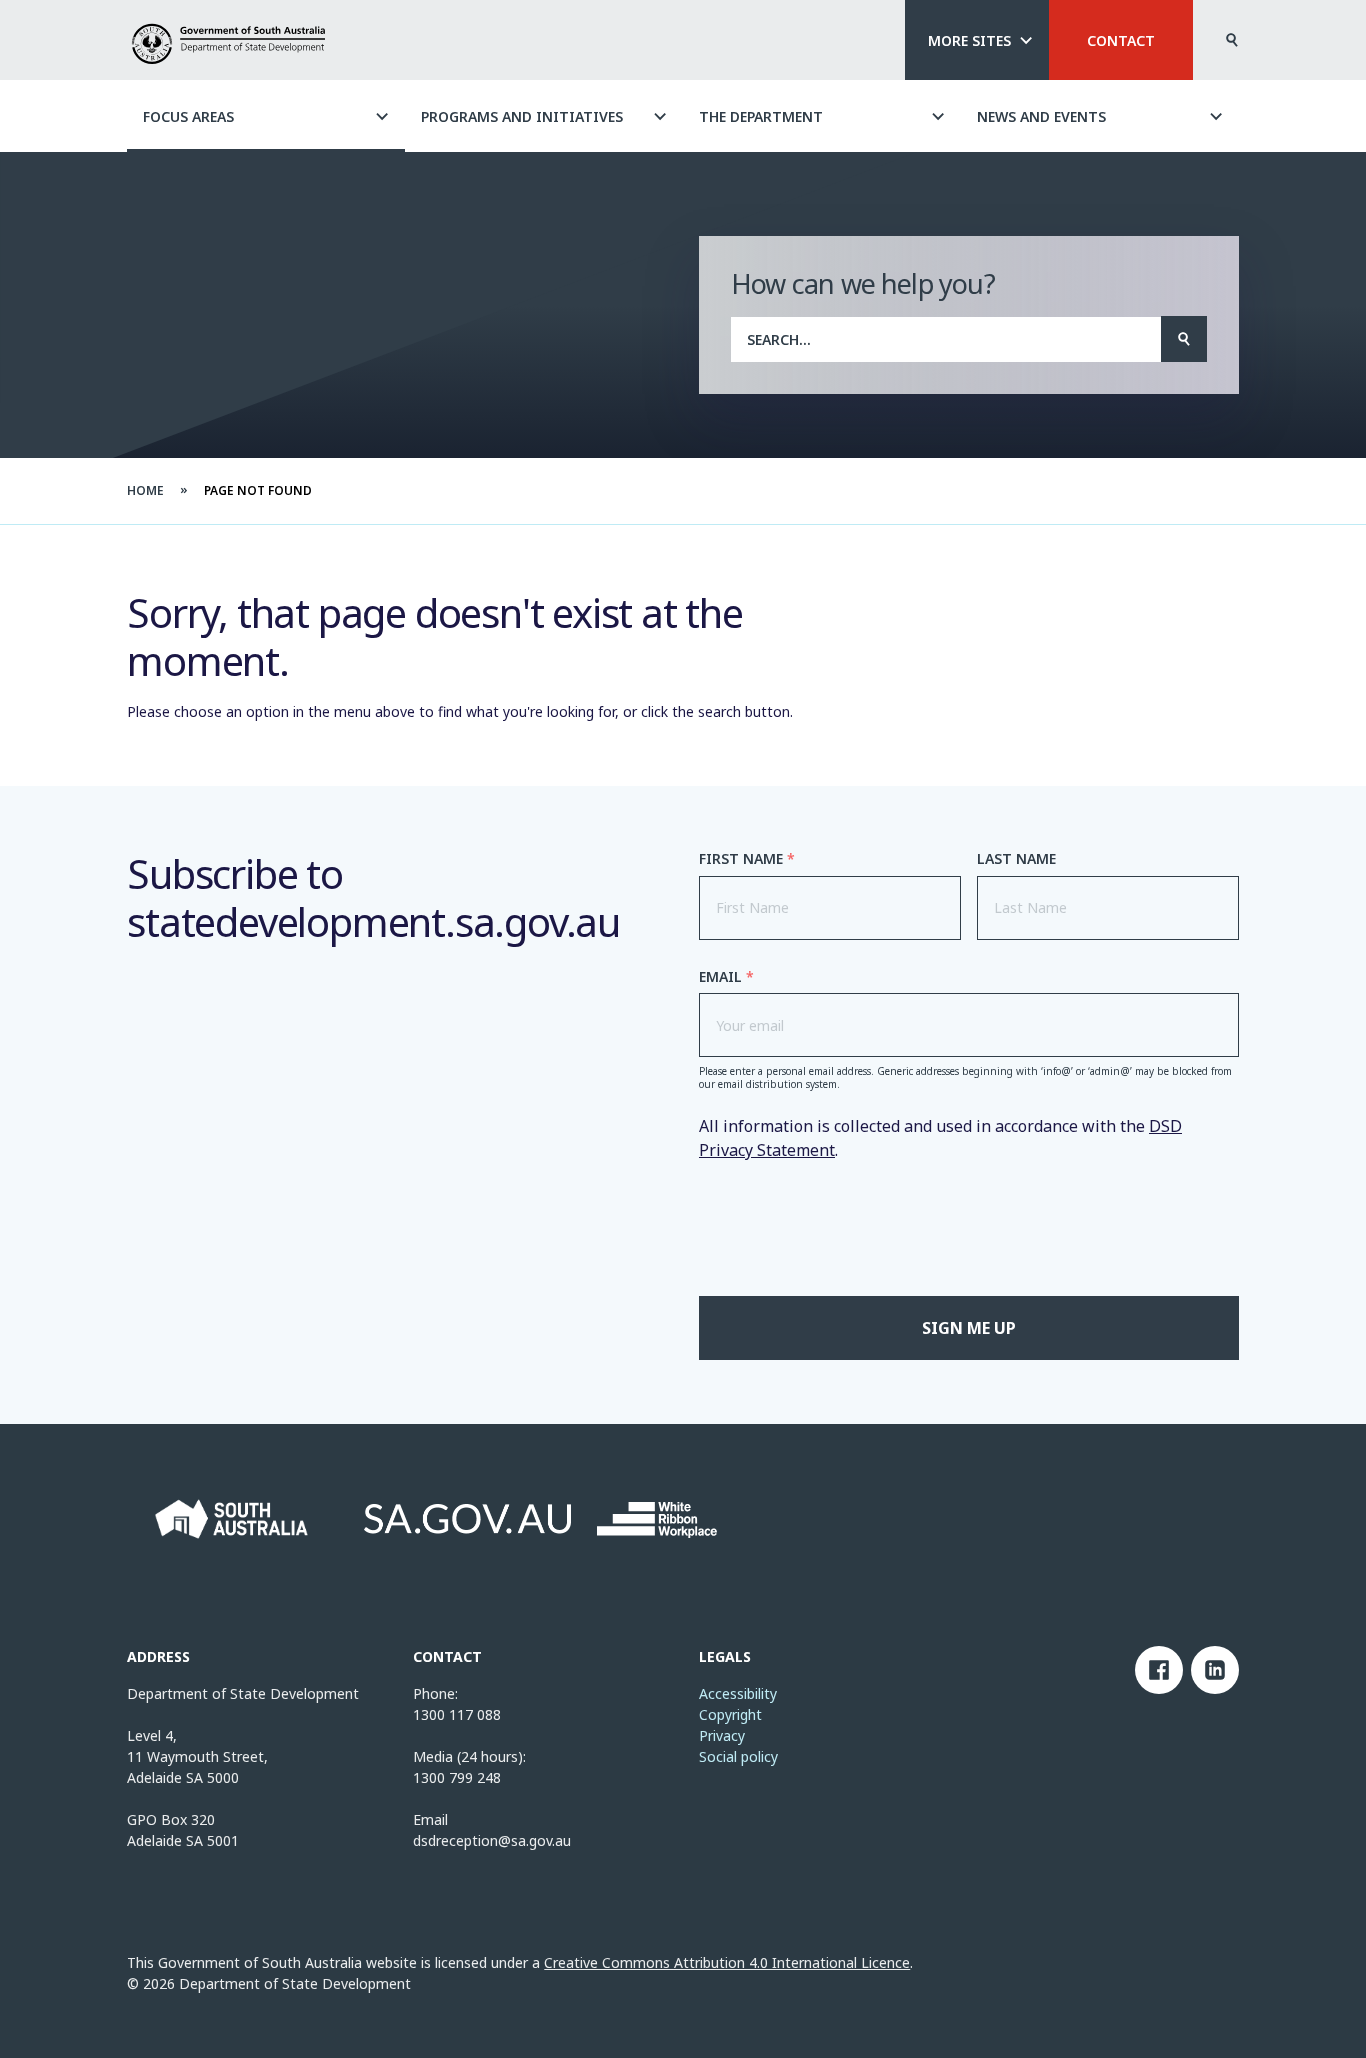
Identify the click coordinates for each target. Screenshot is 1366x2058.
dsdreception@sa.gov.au (492, 1840)
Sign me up (969, 1328)
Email (726, 977)
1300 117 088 (457, 1714)
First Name (747, 859)
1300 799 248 (457, 1777)
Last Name (1016, 859)
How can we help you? (863, 283)
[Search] (1184, 339)
